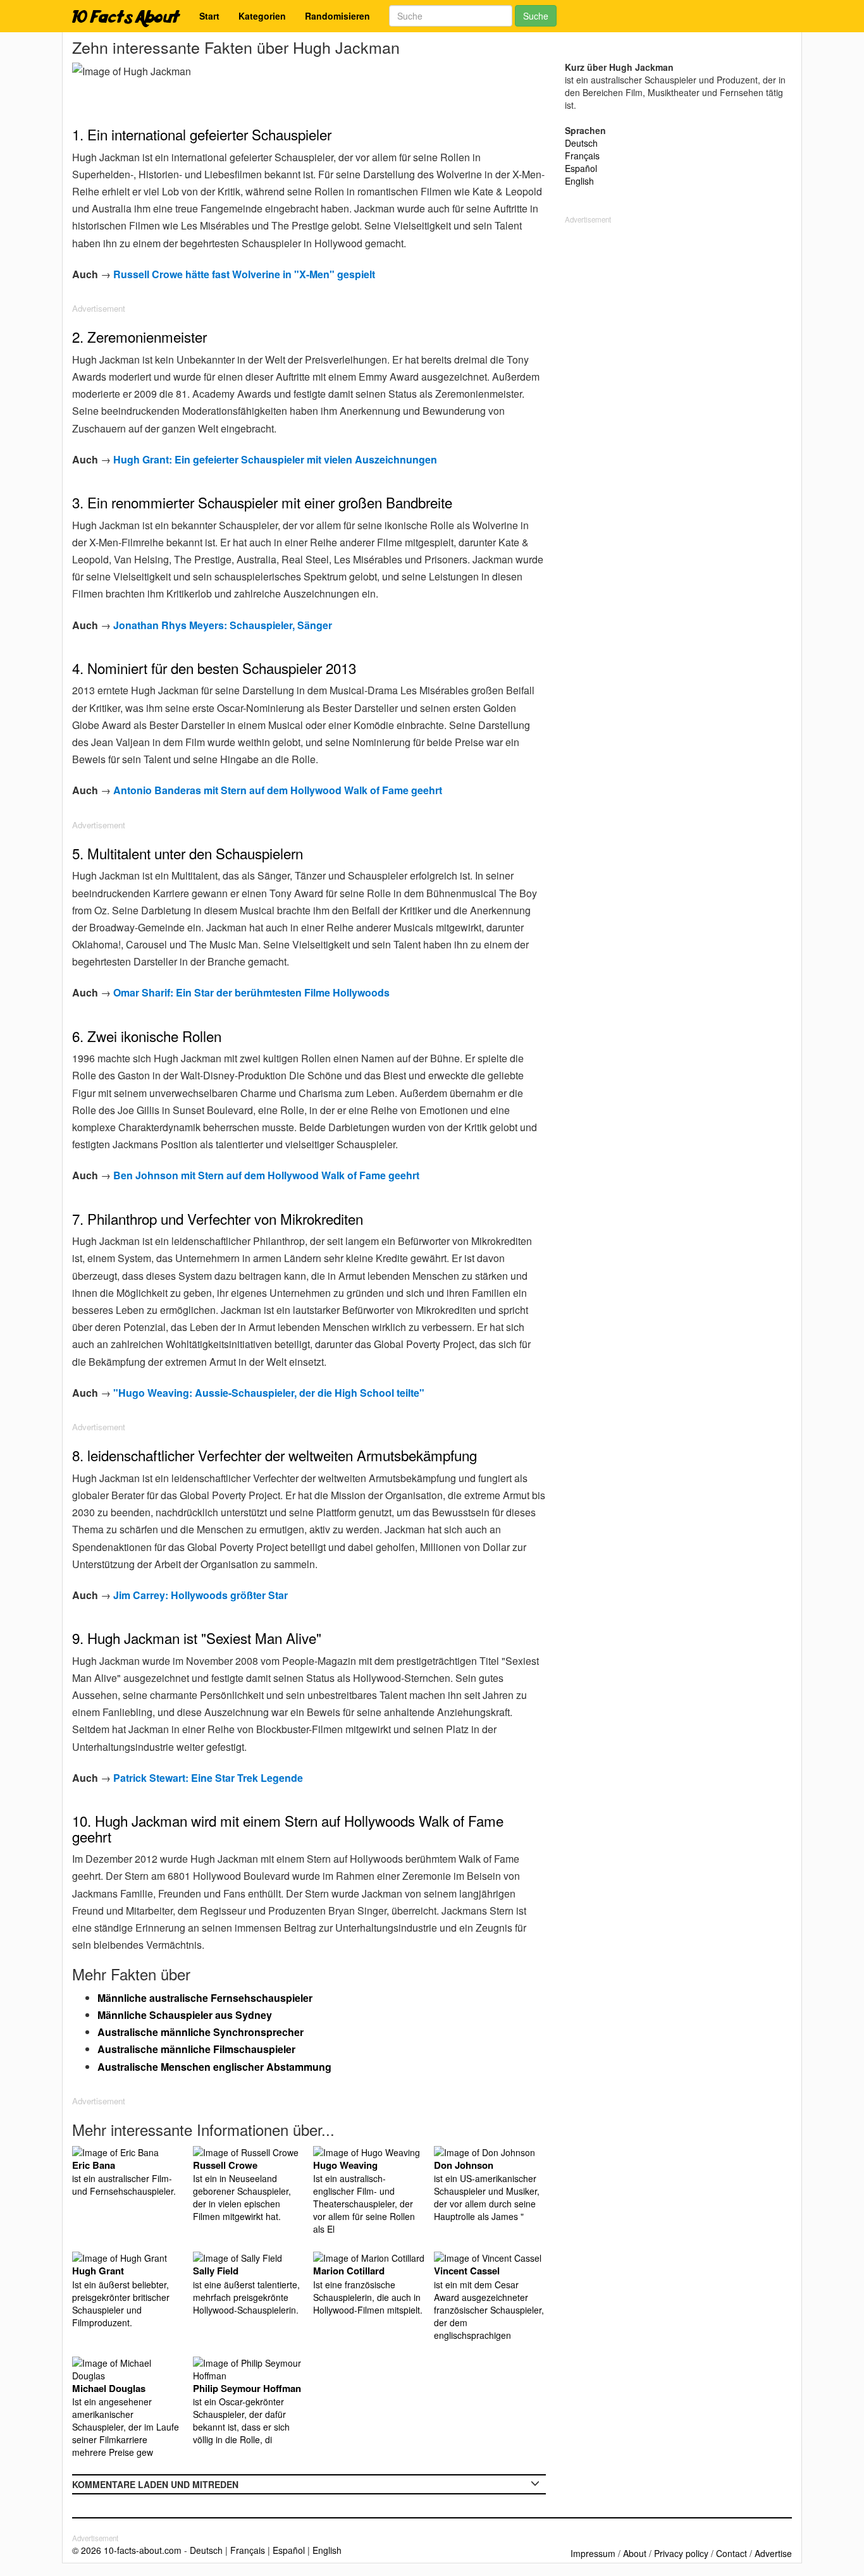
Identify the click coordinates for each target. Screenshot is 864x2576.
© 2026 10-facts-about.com (127, 2550)
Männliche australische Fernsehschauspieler (205, 1998)
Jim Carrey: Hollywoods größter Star (201, 1595)
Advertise (773, 2553)
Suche (536, 16)
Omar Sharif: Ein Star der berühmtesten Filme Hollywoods (251, 992)
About (635, 2553)
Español (581, 168)
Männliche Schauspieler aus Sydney (185, 2015)
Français (582, 156)
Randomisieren (337, 16)
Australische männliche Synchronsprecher (201, 2032)
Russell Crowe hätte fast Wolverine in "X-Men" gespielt (244, 274)
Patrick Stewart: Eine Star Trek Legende (208, 1778)
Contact (731, 2553)
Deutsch (581, 143)
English (579, 181)
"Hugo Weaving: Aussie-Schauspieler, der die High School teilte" (269, 1393)
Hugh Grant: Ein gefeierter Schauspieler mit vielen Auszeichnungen (275, 459)
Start (209, 16)
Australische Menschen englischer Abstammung (214, 2067)
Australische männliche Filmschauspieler (196, 2049)
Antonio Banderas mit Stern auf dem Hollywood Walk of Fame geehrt (278, 790)
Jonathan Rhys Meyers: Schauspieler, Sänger (223, 625)
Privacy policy (681, 2553)
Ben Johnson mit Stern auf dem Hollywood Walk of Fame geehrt (266, 1175)
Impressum (593, 2553)
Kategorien (262, 16)
